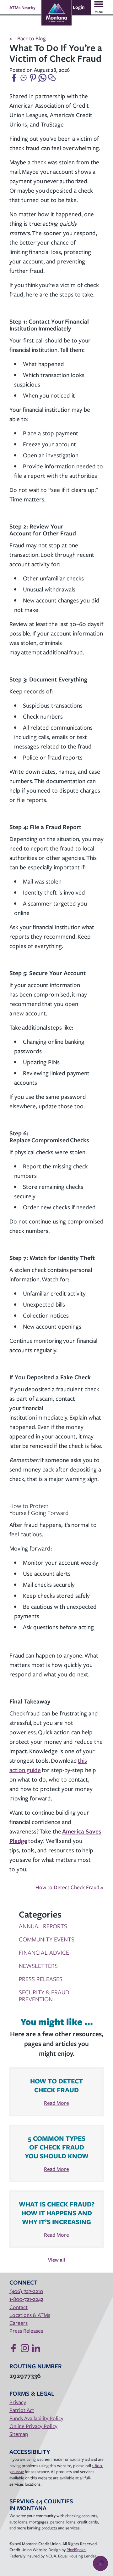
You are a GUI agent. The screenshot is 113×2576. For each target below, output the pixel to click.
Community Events (47, 1939)
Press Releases (41, 1979)
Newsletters (38, 1966)
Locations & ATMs (30, 2315)
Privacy (18, 2402)
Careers (19, 2323)
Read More (56, 2103)
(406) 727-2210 (26, 2291)
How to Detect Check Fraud (70, 1887)
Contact (19, 2307)
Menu (99, 12)
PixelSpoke (76, 2550)
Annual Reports (43, 1926)
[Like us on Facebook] (13, 2348)
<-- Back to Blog (28, 38)
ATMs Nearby (22, 7)
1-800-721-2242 (26, 2299)
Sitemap (19, 2434)
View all (56, 2260)
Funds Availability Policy (36, 2418)
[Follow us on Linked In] (36, 2348)
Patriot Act (22, 2410)
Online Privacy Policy (33, 2426)
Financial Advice (44, 1952)
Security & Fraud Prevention (44, 1995)
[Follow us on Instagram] (25, 2348)
